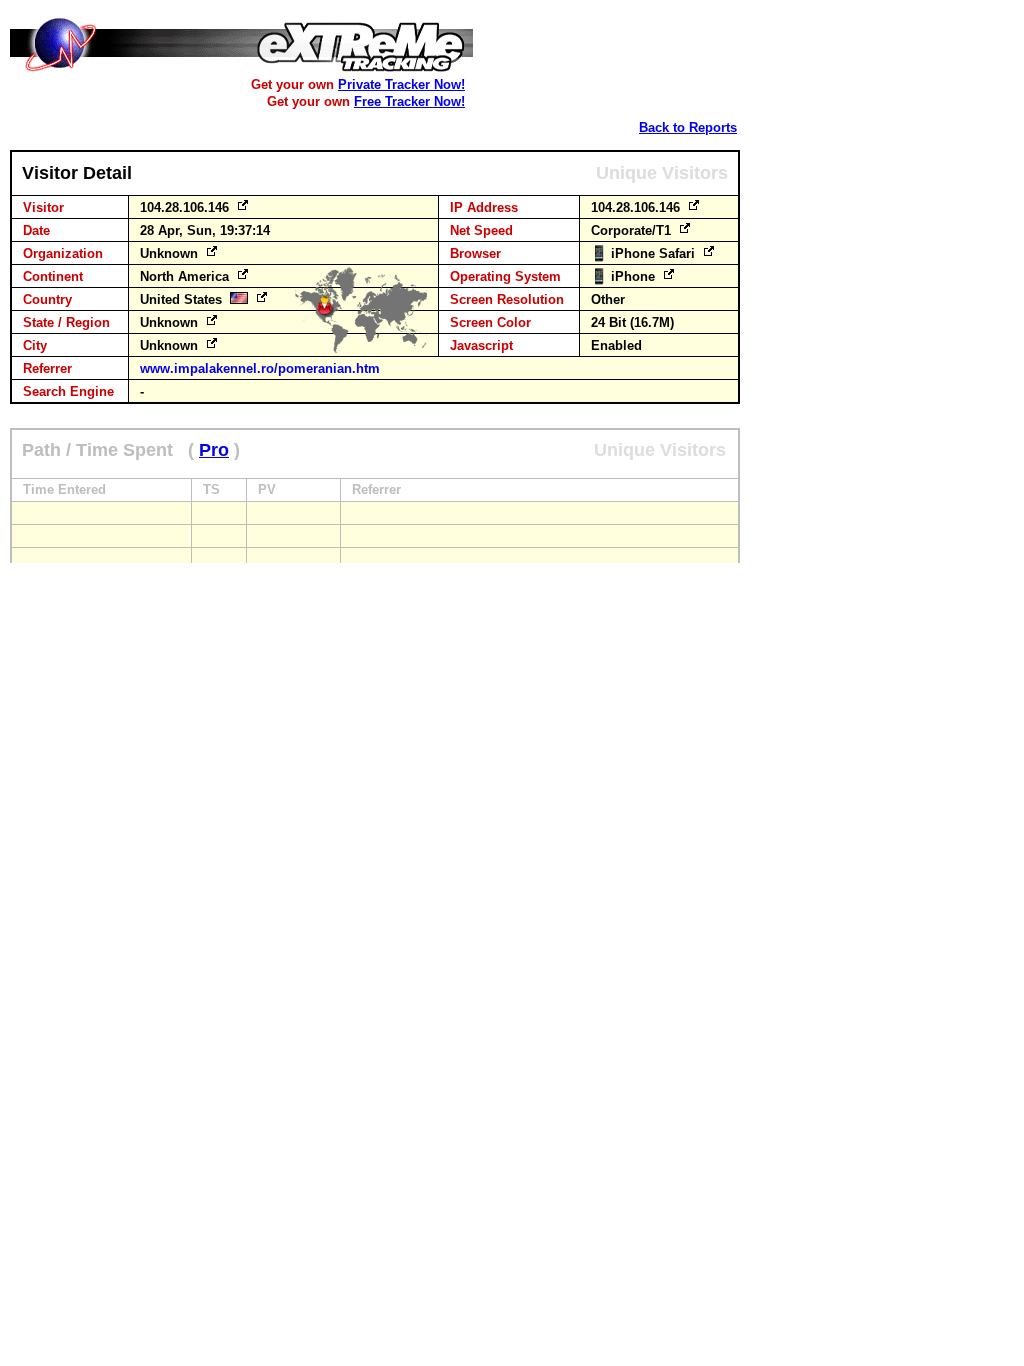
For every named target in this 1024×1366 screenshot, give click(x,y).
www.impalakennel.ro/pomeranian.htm (260, 368)
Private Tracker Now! (401, 84)
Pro (214, 450)
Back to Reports (688, 127)
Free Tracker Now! (409, 101)
